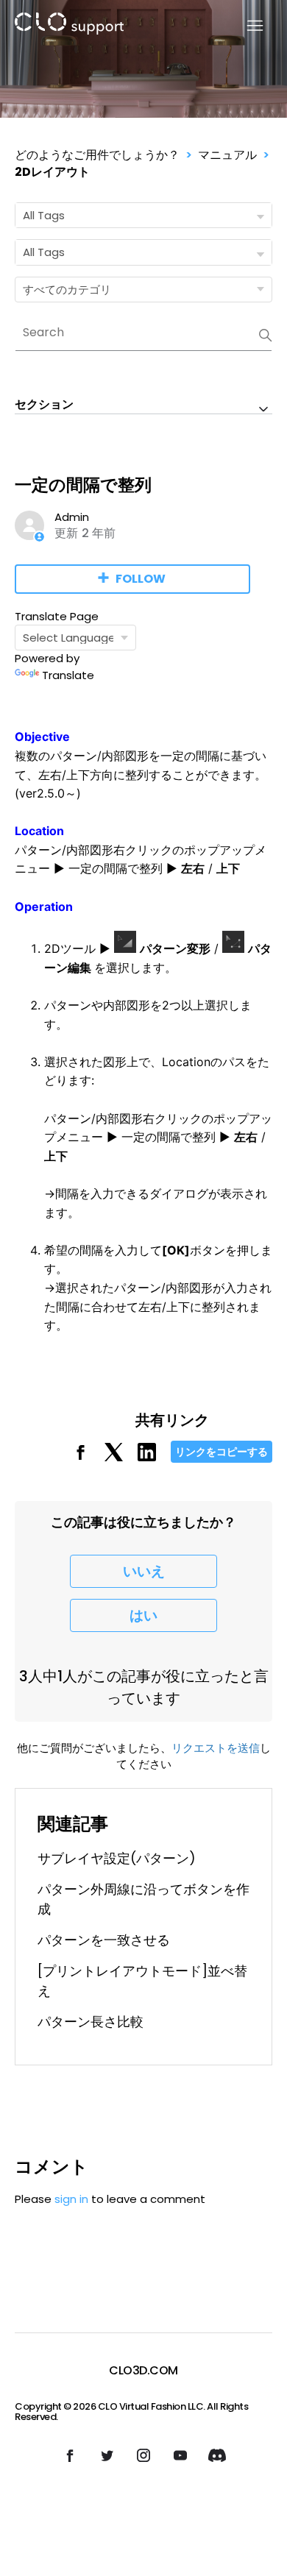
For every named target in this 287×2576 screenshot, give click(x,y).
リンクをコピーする (222, 1452)
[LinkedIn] (147, 1457)
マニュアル (227, 155)
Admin (72, 517)
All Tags (44, 215)
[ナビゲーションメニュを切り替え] (246, 26)
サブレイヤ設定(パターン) (117, 1858)
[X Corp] (114, 1457)
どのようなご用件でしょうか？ (97, 155)
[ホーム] (69, 26)
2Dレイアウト (52, 172)
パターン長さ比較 (91, 2022)
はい (143, 1615)
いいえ (144, 1571)
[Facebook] (81, 1457)
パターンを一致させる (104, 1940)
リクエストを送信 (216, 1748)
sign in (71, 2199)
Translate (68, 675)
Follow (141, 579)
